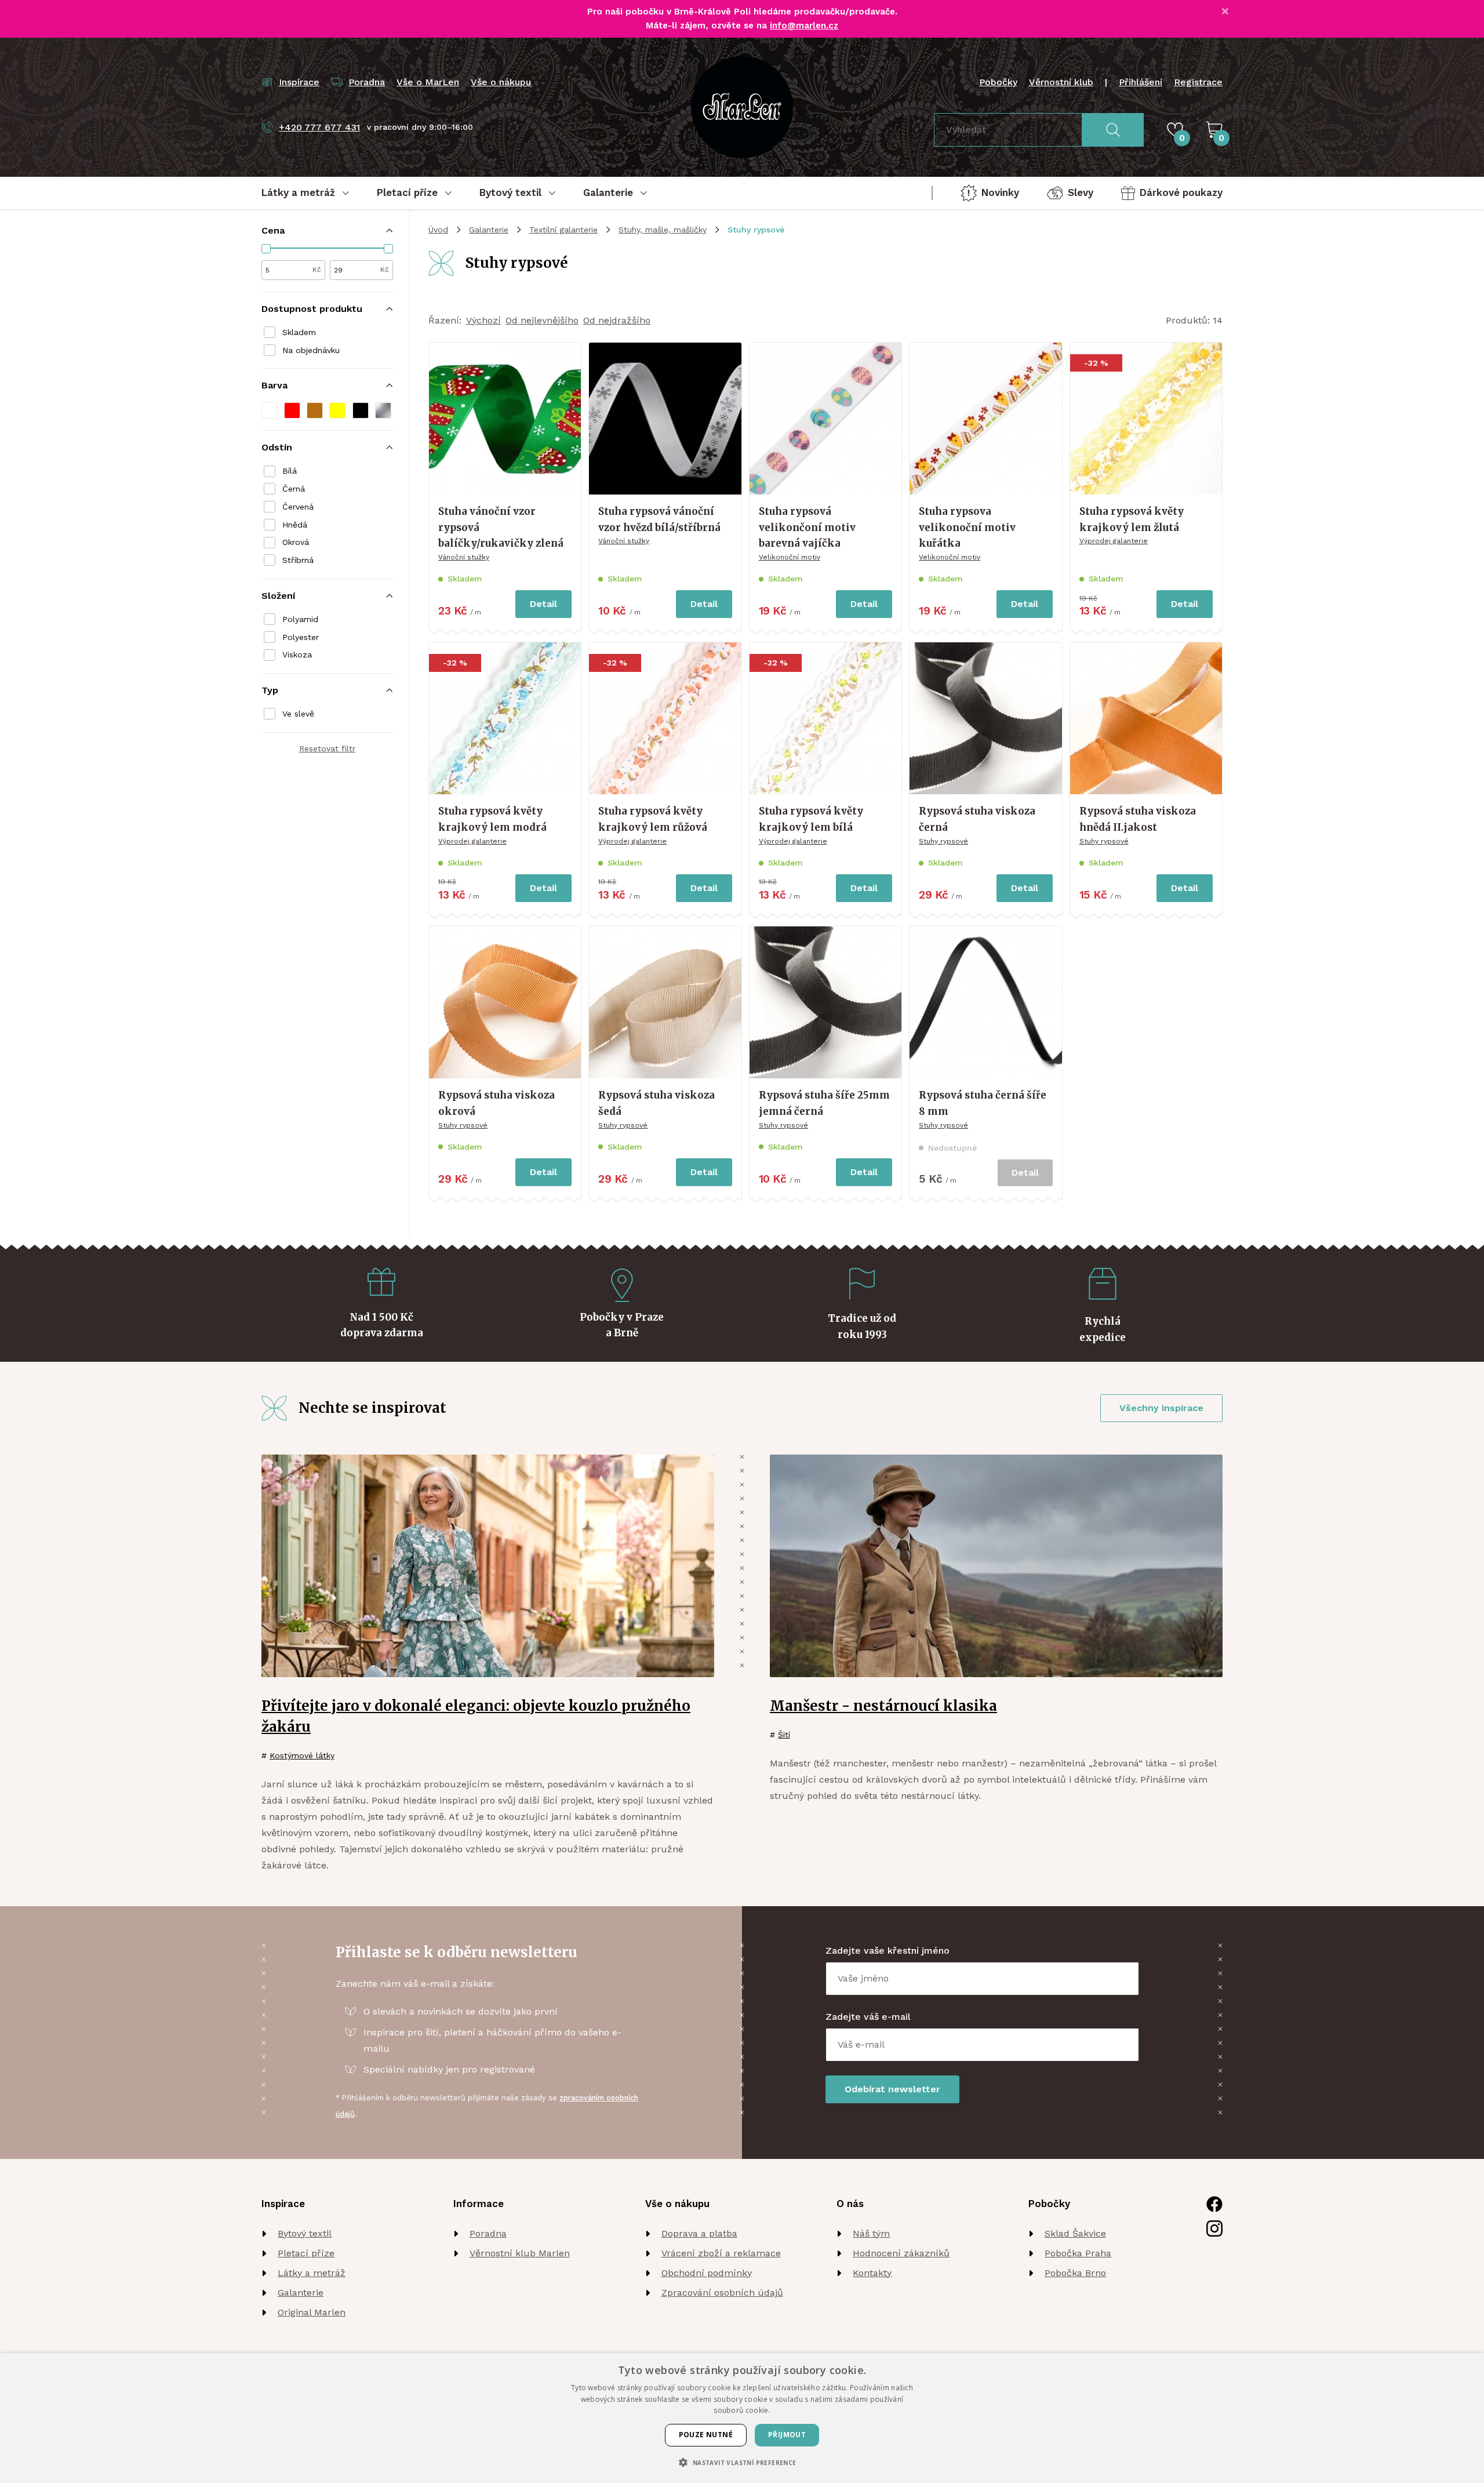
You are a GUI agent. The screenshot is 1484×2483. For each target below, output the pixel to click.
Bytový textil (305, 2233)
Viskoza (297, 655)
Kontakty (872, 2273)
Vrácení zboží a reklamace (721, 2253)
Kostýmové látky (302, 1755)
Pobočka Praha (1078, 2253)
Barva (274, 385)
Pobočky (998, 82)
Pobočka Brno (1075, 2273)
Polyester (301, 637)
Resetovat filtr (327, 748)
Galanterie (489, 230)
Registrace (1198, 82)
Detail (543, 604)
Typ (270, 690)
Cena (273, 230)
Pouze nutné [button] (706, 2435)
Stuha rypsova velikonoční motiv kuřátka (967, 527)
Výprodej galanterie (1114, 541)
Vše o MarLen (428, 82)
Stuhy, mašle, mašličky (663, 230)
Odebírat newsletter (892, 2089)
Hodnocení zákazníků (901, 2253)
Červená (298, 507)
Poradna (488, 2233)
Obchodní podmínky (707, 2273)
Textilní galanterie (563, 230)
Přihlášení (1141, 82)
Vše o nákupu (501, 82)
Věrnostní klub (1061, 82)
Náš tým (871, 2233)
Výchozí (483, 320)
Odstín (277, 447)
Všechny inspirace (1161, 1408)
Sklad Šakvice (1075, 2233)
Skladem (299, 332)
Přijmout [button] (787, 2435)
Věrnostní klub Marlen (520, 2253)
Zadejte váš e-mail (868, 2017)
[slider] (266, 249)
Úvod (438, 230)
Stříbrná (298, 560)
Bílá (290, 471)
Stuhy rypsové (943, 841)
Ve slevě (298, 714)
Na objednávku (311, 350)
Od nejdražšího (617, 320)
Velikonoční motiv (790, 557)
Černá (294, 489)
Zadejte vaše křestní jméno (888, 1951)
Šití (784, 1735)
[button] (270, 410)
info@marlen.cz (804, 26)
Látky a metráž (312, 2273)
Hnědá (295, 525)
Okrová (296, 542)
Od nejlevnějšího (542, 320)
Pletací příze (306, 2253)
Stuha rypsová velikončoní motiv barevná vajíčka (807, 527)
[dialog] (742, 2418)
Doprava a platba (699, 2233)
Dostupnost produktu (312, 309)
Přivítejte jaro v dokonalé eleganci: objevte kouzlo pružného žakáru (476, 1716)
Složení (278, 596)
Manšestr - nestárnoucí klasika (883, 1706)
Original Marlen (312, 2312)
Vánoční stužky (464, 557)
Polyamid (300, 619)
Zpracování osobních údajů (722, 2293)
